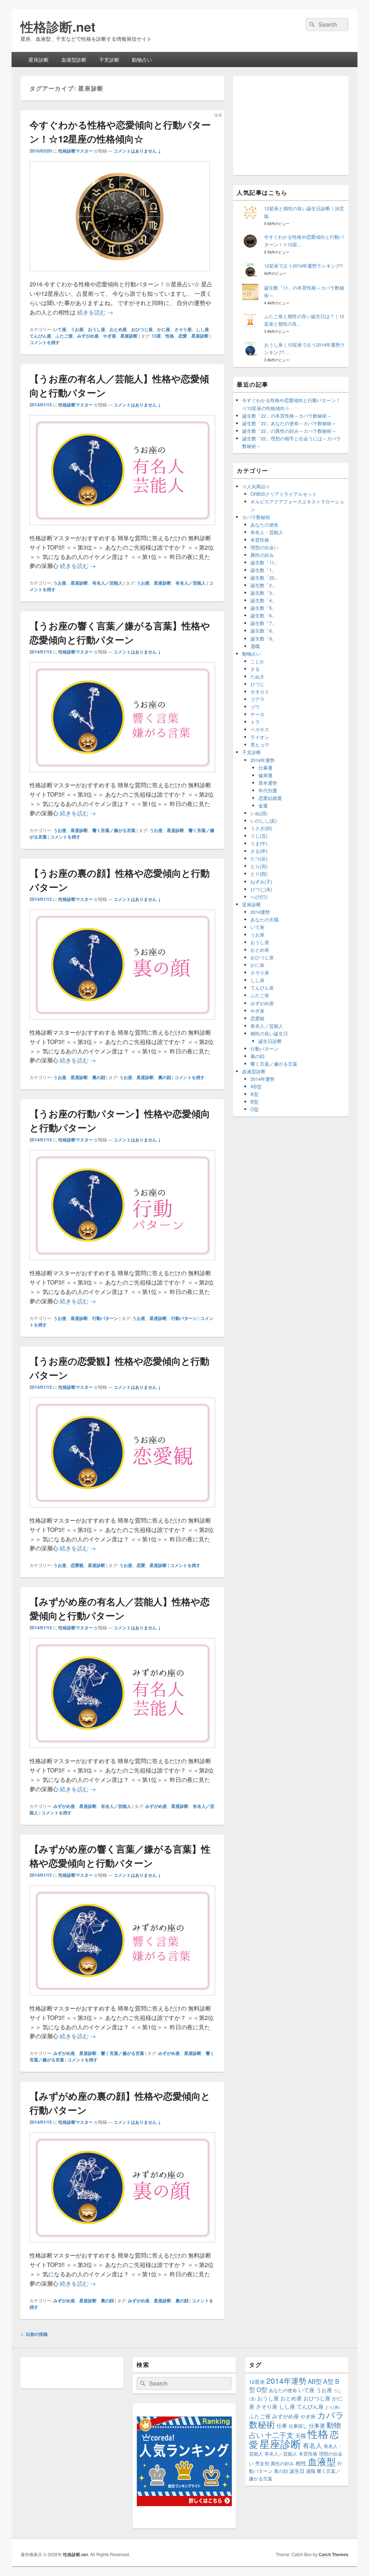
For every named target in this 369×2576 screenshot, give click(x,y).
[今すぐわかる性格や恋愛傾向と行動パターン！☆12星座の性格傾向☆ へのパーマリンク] (120, 275)
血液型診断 (74, 60)
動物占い (142, 60)
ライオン (260, 737)
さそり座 (183, 329)
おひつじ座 (142, 329)
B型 (254, 1102)
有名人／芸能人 (107, 583)
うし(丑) (259, 836)
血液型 (322, 2461)
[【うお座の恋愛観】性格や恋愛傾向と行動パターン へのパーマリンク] (122, 1511)
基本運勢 (268, 783)
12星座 (257, 2382)
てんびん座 (40, 336)
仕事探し (298, 2426)
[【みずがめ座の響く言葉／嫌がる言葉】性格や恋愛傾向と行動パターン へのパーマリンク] (122, 1999)
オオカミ (260, 692)
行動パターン (105, 1318)
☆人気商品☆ (256, 486)
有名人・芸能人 (267, 532)
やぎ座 (110, 336)
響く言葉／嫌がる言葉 (114, 830)
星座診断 (39, 60)
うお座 (77, 329)
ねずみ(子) (261, 882)
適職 (255, 646)
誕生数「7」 (263, 623)
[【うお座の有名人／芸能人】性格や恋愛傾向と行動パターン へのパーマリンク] (122, 529)
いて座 (60, 329)
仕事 (282, 2425)
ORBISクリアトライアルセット (284, 494)
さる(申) (259, 851)
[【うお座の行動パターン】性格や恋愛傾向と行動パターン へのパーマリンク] (122, 1263)
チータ (257, 714)
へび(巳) (259, 897)
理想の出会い (264, 547)
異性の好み (262, 555)
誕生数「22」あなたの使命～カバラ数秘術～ (289, 423)
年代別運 (268, 790)
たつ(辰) (259, 858)
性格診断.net (58, 26)
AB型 (256, 1086)
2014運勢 (260, 912)
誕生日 (297, 2471)
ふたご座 (64, 336)
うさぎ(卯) (261, 828)
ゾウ (255, 707)
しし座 (203, 329)
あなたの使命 (264, 525)
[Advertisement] (291, 125)
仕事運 (265, 768)
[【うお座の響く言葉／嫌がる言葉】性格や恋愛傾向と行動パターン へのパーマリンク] (122, 776)
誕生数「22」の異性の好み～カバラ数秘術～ (289, 431)
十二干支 (279, 2435)
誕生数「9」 (263, 639)
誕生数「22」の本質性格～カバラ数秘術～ (287, 416)
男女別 (262, 2463)
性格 (170, 336)
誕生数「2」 (263, 585)
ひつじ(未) (261, 889)
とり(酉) (259, 874)
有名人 (312, 2445)
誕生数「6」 (263, 615)
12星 (156, 336)
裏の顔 (99, 1077)
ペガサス (260, 729)
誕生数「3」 (263, 593)
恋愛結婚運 (270, 798)
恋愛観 (77, 1565)
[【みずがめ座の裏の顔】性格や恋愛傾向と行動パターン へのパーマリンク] (122, 2246)
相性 (301, 2463)
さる (255, 669)
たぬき (257, 676)
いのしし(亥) (264, 821)
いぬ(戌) (259, 813)
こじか (257, 661)
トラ (255, 722)
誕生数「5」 (263, 608)
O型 (255, 1109)
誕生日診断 (270, 1041)
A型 (254, 1094)
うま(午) (259, 843)
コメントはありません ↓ (137, 151)
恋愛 (183, 336)
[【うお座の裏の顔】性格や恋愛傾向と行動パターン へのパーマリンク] (122, 1023)
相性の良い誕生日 (269, 1033)
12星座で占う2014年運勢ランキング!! (304, 266)
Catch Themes (334, 2554)
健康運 (265, 775)
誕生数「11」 (265, 562)
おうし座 (97, 329)
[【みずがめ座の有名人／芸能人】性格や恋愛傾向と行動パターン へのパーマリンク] (122, 1751)
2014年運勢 (263, 760)
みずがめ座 (88, 336)
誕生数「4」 (263, 600)
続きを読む (95, 312)
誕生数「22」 (265, 578)
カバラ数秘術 (256, 517)
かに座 (164, 329)
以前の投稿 (34, 2334)
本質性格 (260, 540)
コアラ (257, 699)
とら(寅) (259, 866)
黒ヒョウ (260, 745)
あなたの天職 (264, 919)
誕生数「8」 (263, 631)
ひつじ (257, 684)
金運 (263, 805)
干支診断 (109, 60)
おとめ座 (118, 329)
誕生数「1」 (263, 570)
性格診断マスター (76, 151)
